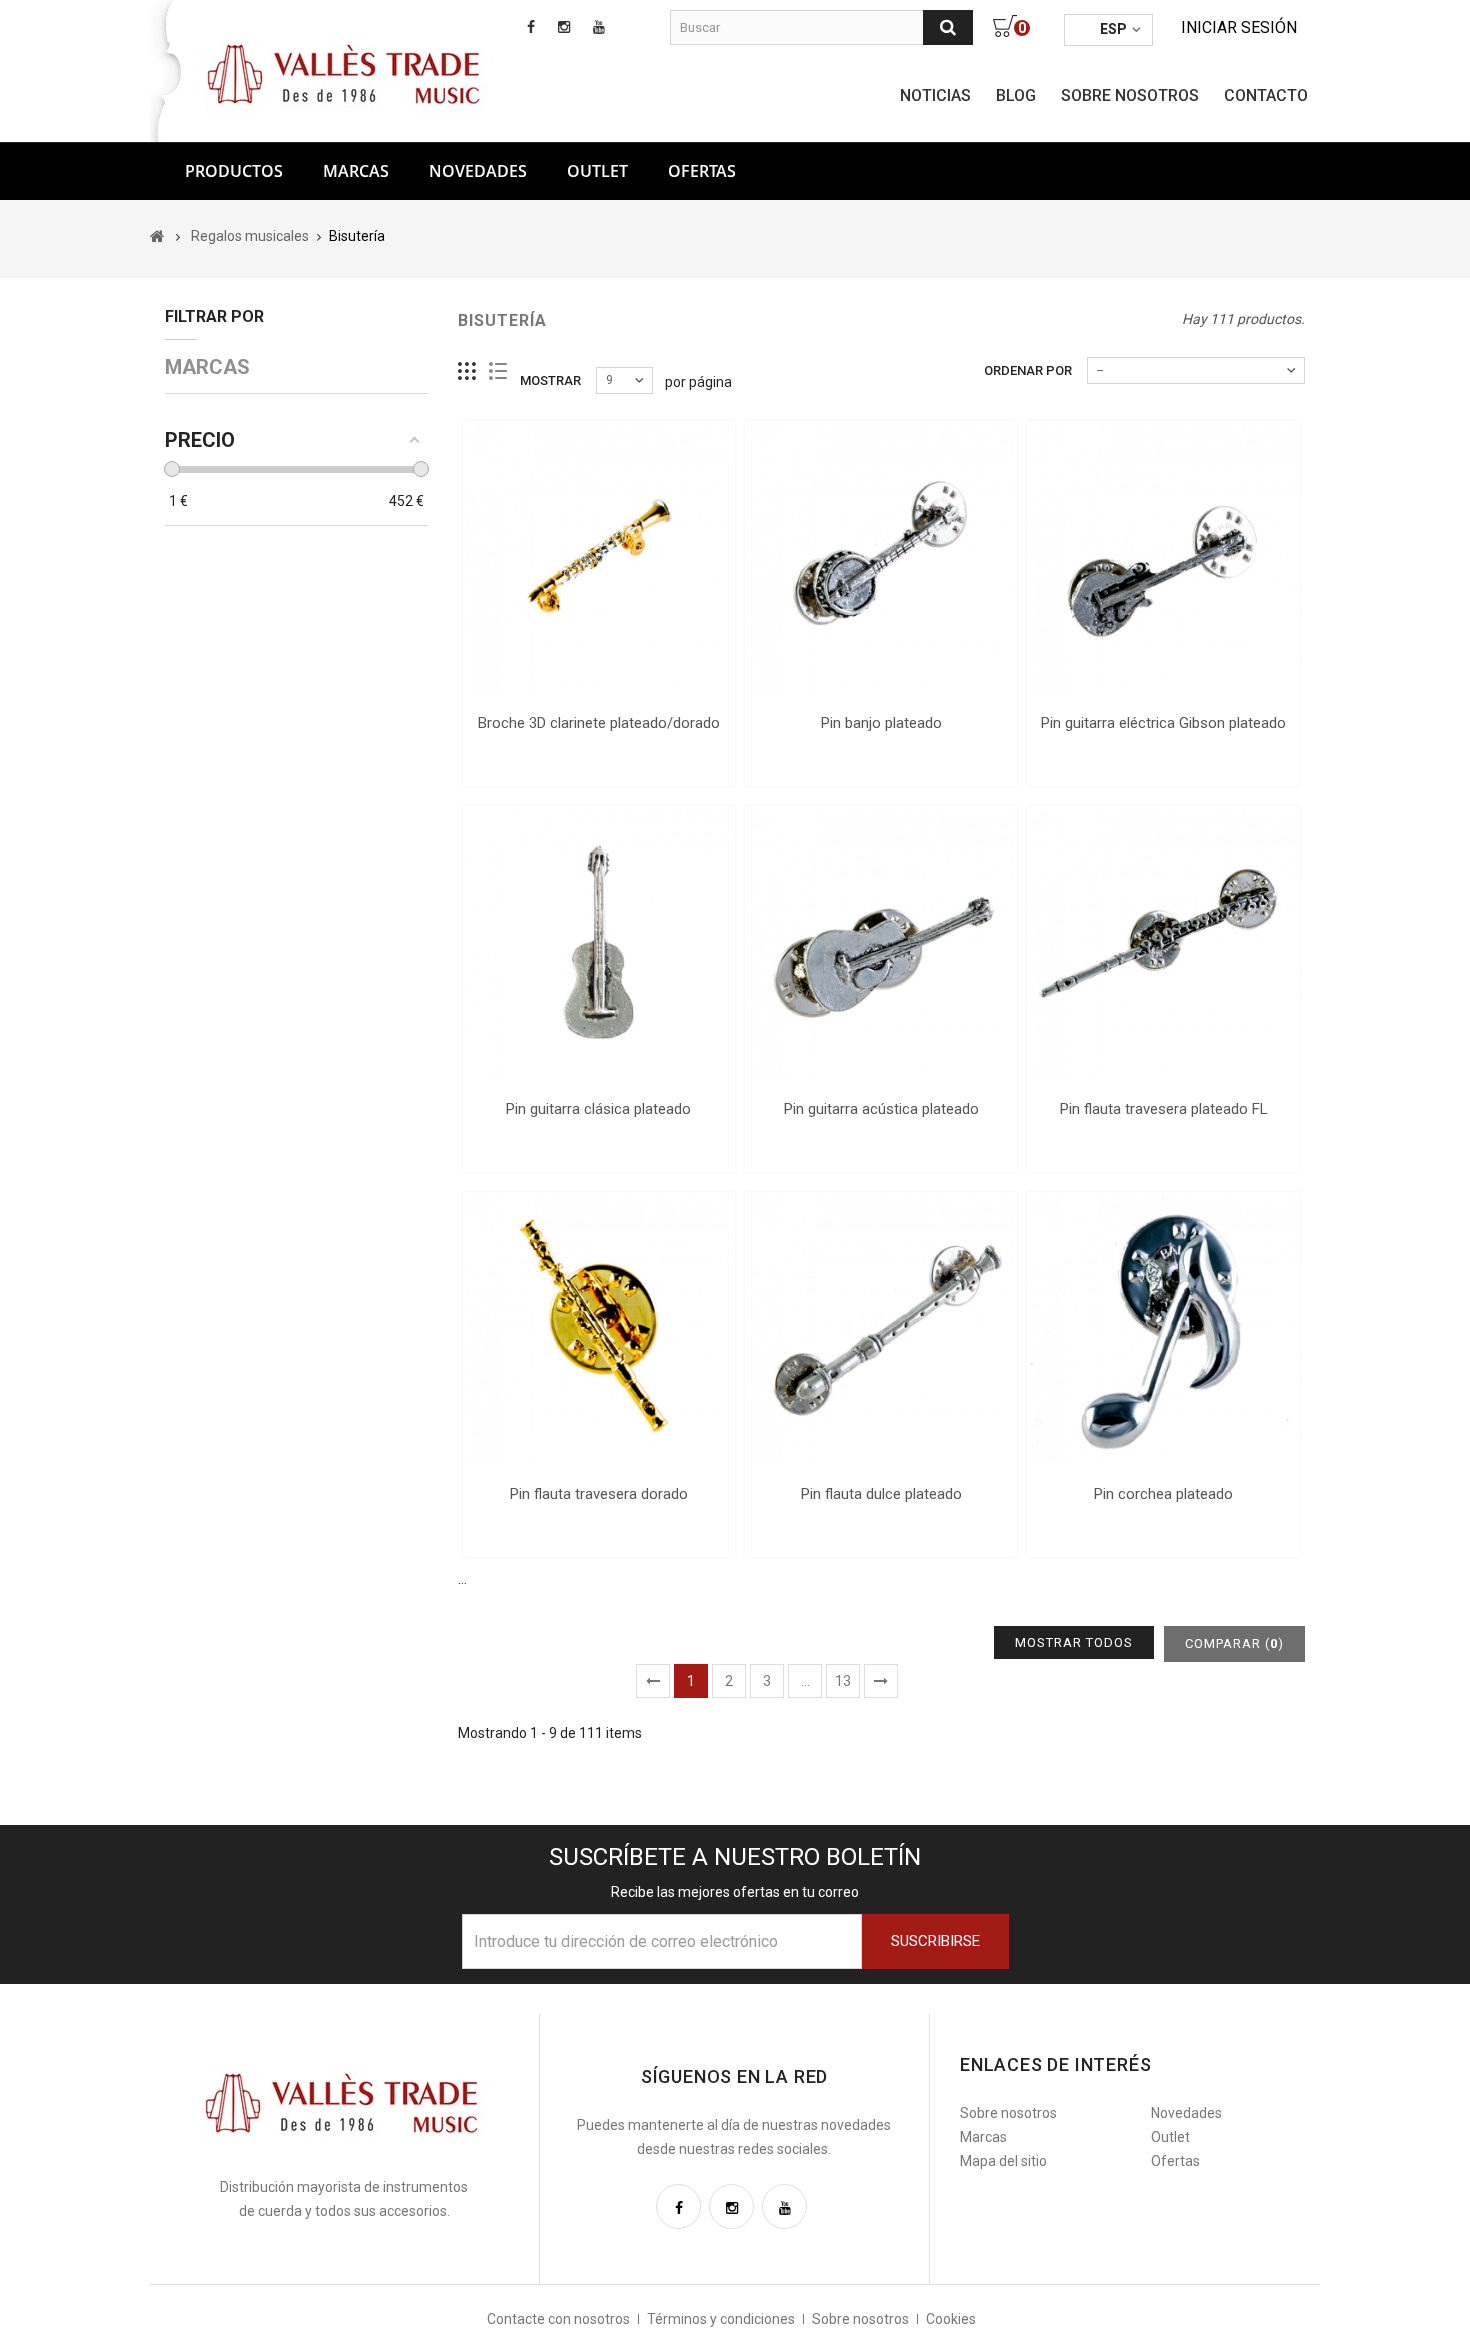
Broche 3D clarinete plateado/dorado (599, 723)
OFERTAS (702, 171)
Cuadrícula (467, 371)
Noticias (935, 95)
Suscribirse (935, 1941)
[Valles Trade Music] (346, 72)
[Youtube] (784, 2206)
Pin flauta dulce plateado (881, 1494)
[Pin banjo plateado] (881, 557)
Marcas (356, 171)
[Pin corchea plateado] (1163, 1328)
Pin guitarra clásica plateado (598, 1109)
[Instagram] (731, 2206)
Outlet (597, 171)
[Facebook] (678, 2206)
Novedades (478, 171)
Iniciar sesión (1239, 27)
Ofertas (1175, 2161)
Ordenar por (1028, 370)
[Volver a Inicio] (157, 236)
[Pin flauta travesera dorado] (599, 1328)
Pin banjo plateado (881, 723)
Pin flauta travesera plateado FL (1164, 1109)
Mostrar (550, 380)
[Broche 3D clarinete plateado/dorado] (599, 557)
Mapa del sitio (1003, 2161)
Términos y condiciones (721, 2319)
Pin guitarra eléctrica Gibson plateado (1163, 723)
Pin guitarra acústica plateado (881, 1109)
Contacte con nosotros (558, 2319)
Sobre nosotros (1130, 95)
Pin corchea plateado (1163, 1494)
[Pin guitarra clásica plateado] (599, 942)
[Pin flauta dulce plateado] (881, 1328)
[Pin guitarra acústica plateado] (881, 942)
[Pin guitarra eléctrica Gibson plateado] (1163, 557)
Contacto (1266, 95)
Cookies (951, 2319)
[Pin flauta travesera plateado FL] (1163, 942)
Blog (1016, 95)
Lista (498, 371)
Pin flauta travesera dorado (599, 1494)
